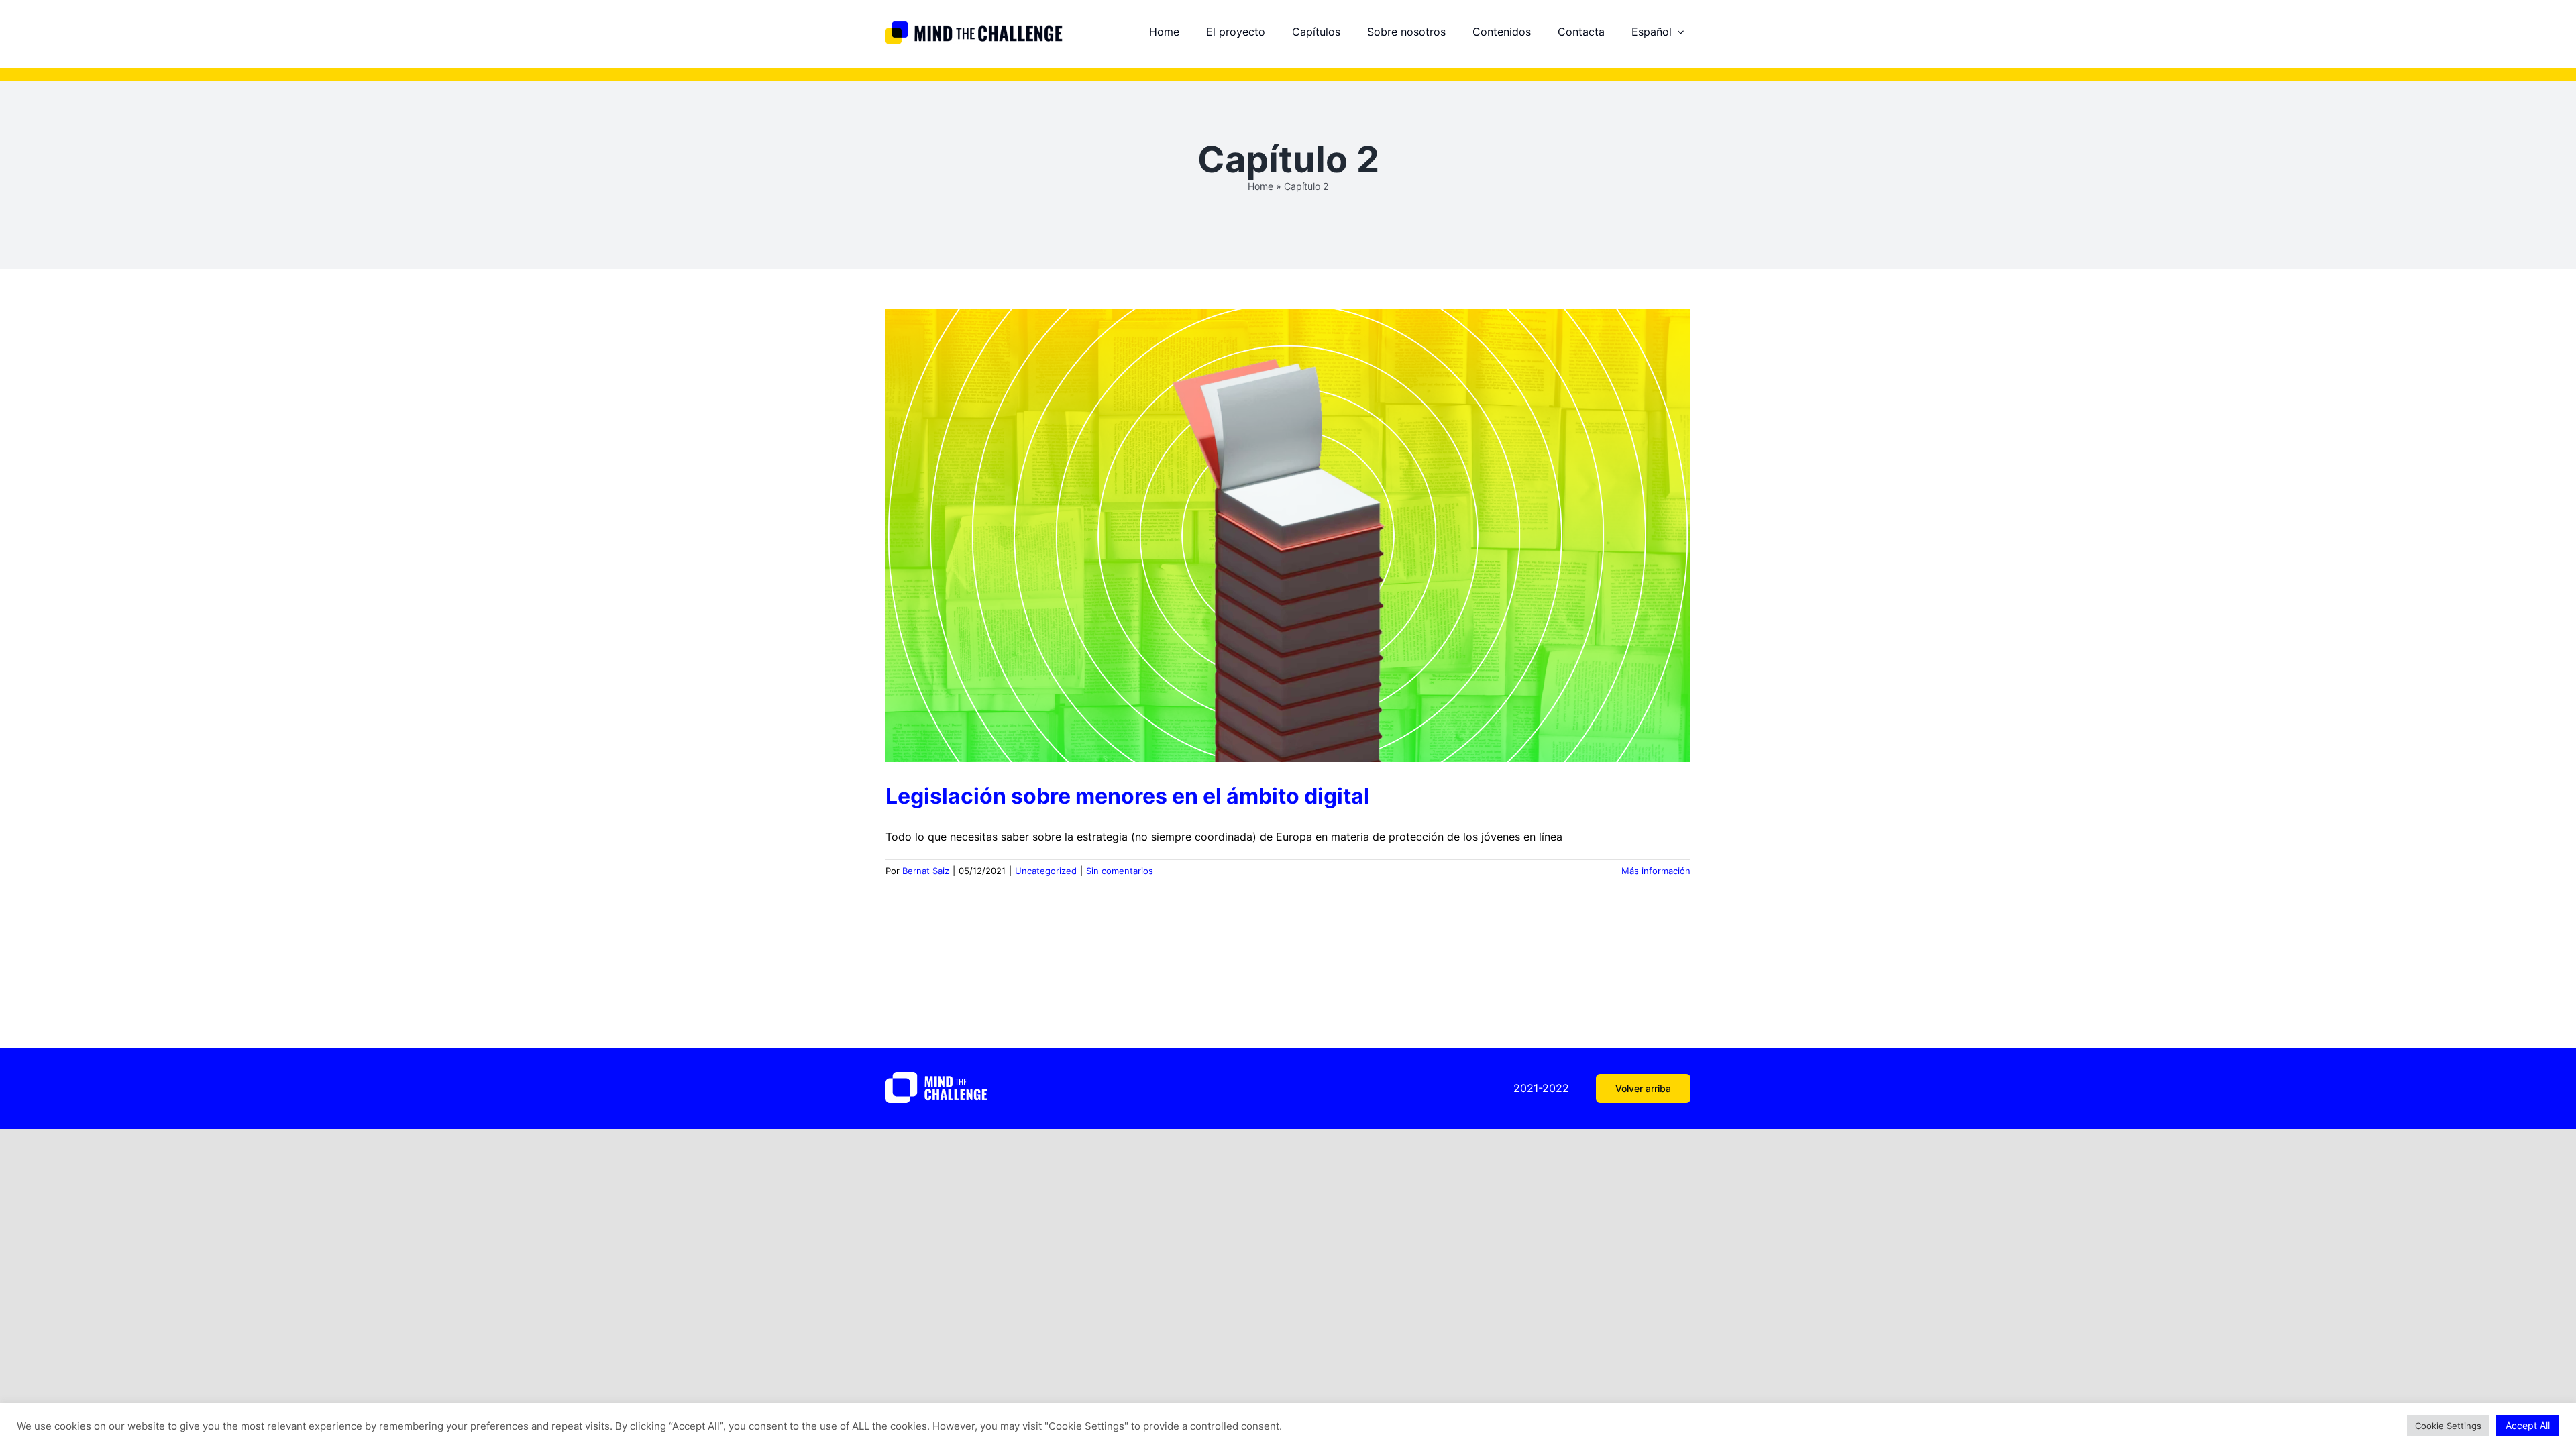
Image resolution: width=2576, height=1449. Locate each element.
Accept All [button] (2528, 1425)
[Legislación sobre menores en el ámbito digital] (1288, 536)
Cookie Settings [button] (2448, 1426)
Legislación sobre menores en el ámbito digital (1128, 796)
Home (1260, 186)
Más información (1656, 871)
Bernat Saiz (926, 871)
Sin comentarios (1120, 871)
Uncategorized (1046, 871)
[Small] (974, 26)
